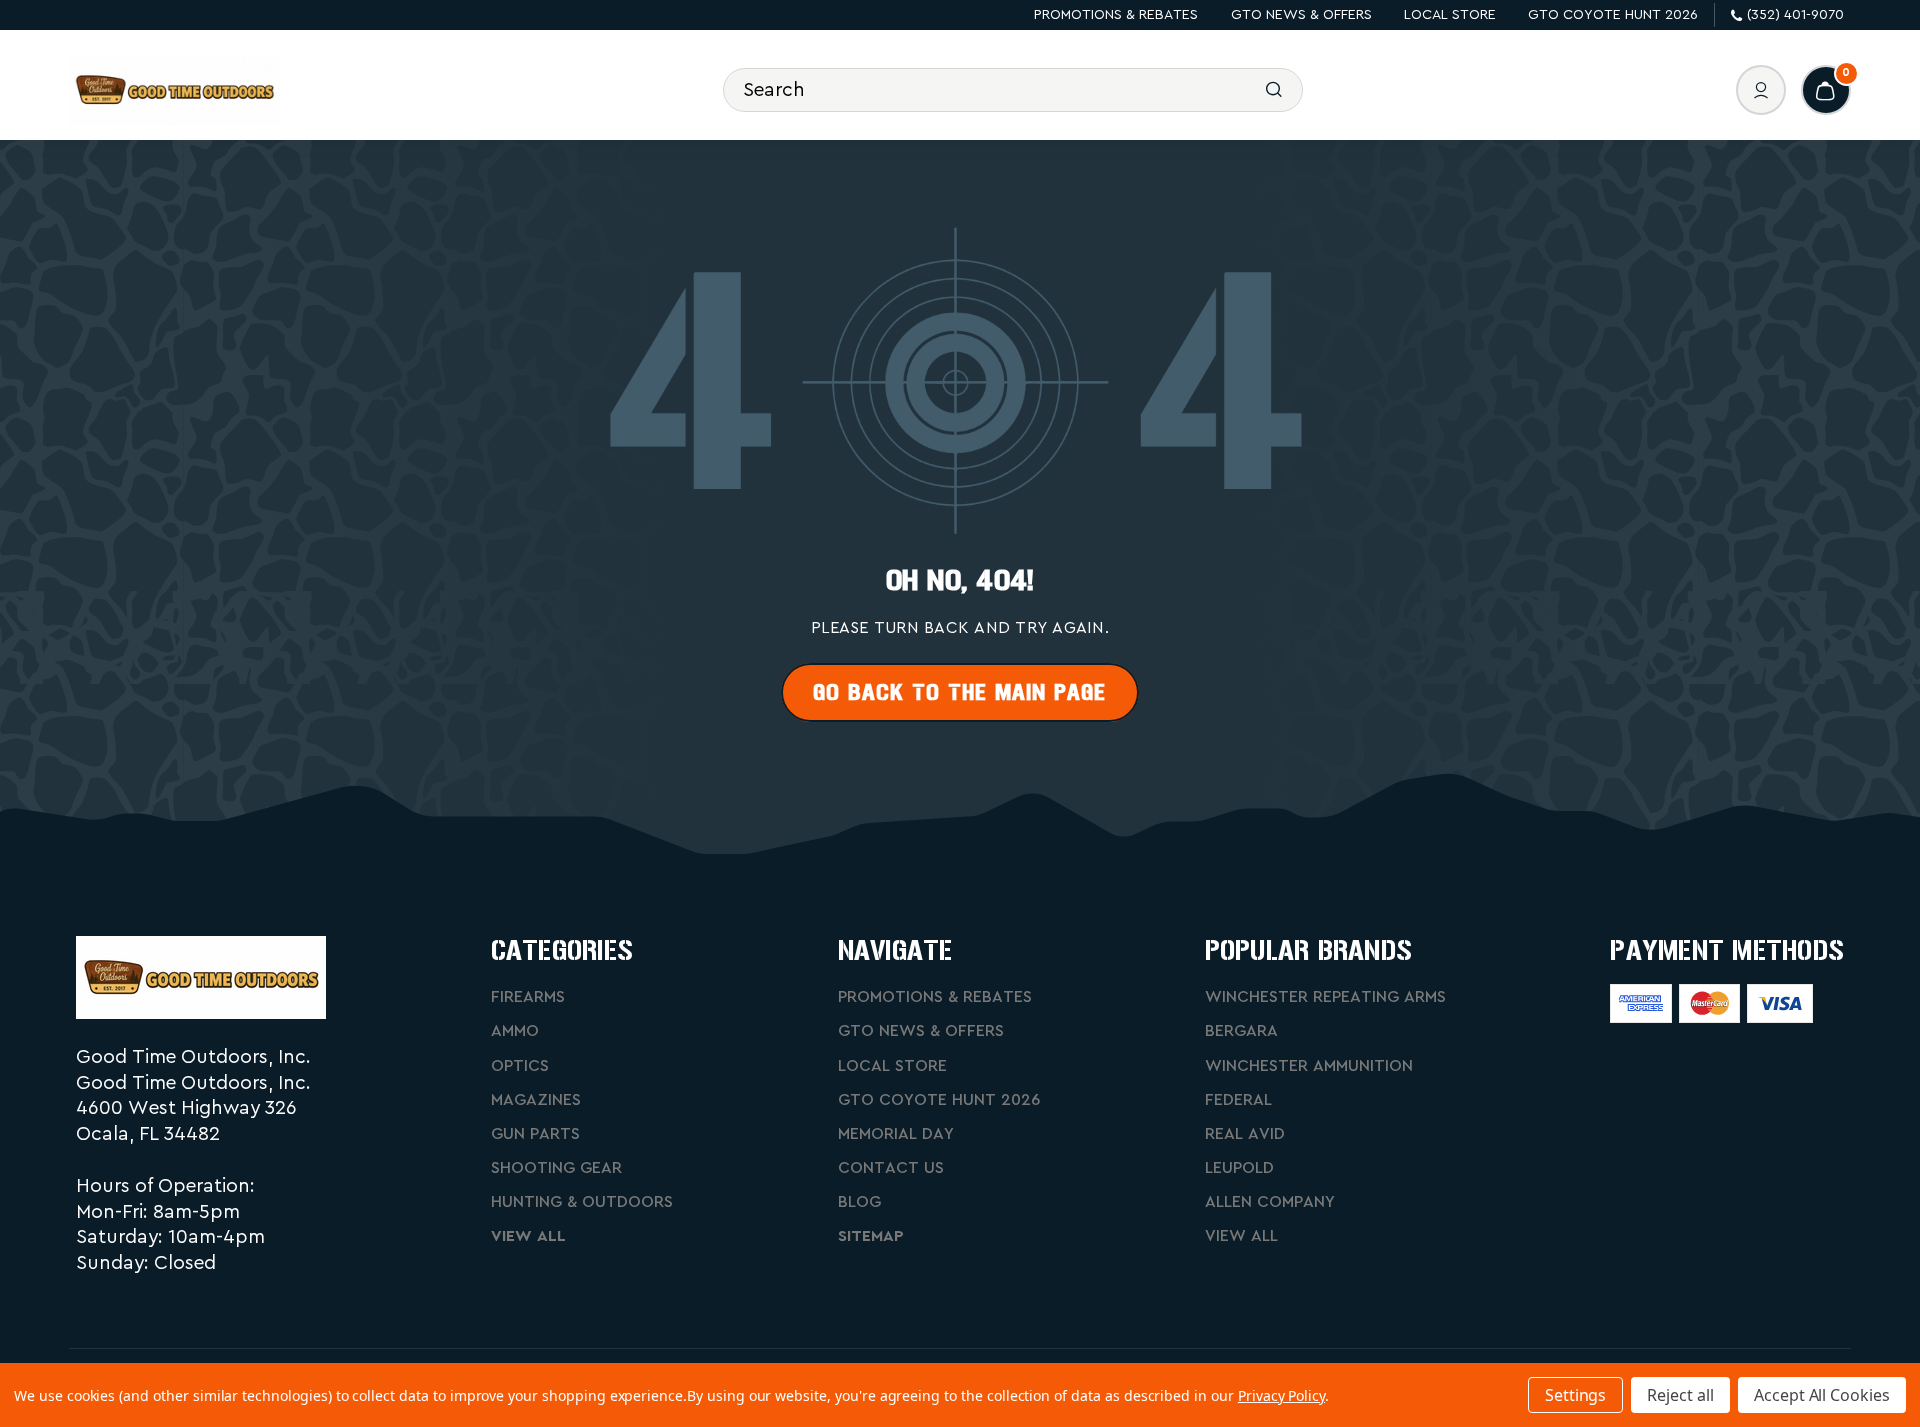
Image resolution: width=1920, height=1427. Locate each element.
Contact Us (891, 1168)
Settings (1576, 1395)
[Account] (1761, 90)
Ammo (515, 1031)
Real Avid (1245, 1134)
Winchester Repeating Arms (1325, 997)
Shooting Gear (556, 1168)
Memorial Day (896, 1134)
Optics (520, 1066)
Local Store (1450, 15)
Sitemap (871, 1236)
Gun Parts (535, 1134)
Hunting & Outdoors (582, 1202)
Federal (1238, 1100)
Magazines (536, 1100)
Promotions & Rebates (1116, 15)
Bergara (1241, 1031)
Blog (859, 1202)
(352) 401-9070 (1795, 15)
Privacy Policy (1281, 1395)
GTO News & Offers (1301, 15)
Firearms (528, 997)
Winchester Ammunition (1309, 1066)
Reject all (1680, 1395)
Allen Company (1270, 1202)
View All (528, 1236)
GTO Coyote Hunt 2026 (1613, 15)
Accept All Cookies (1822, 1395)
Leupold (1239, 1168)
